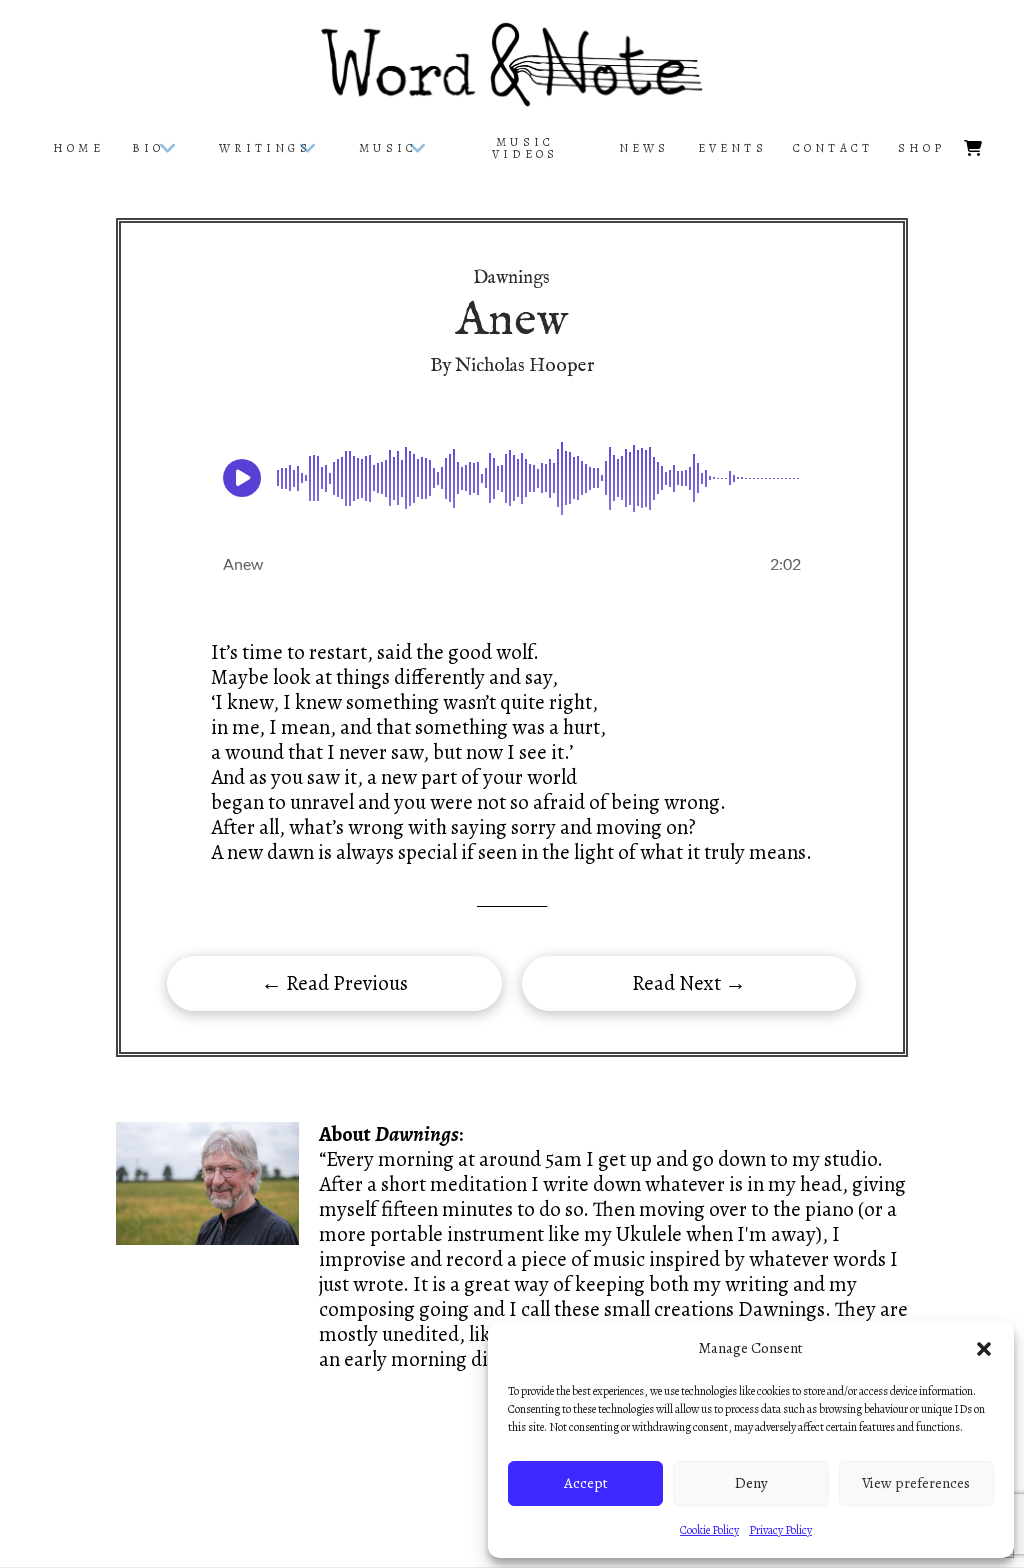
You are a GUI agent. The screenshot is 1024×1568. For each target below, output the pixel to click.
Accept (586, 1483)
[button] (984, 1349)
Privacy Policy (780, 1530)
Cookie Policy (709, 1530)
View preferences (916, 1483)
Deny (751, 1483)
